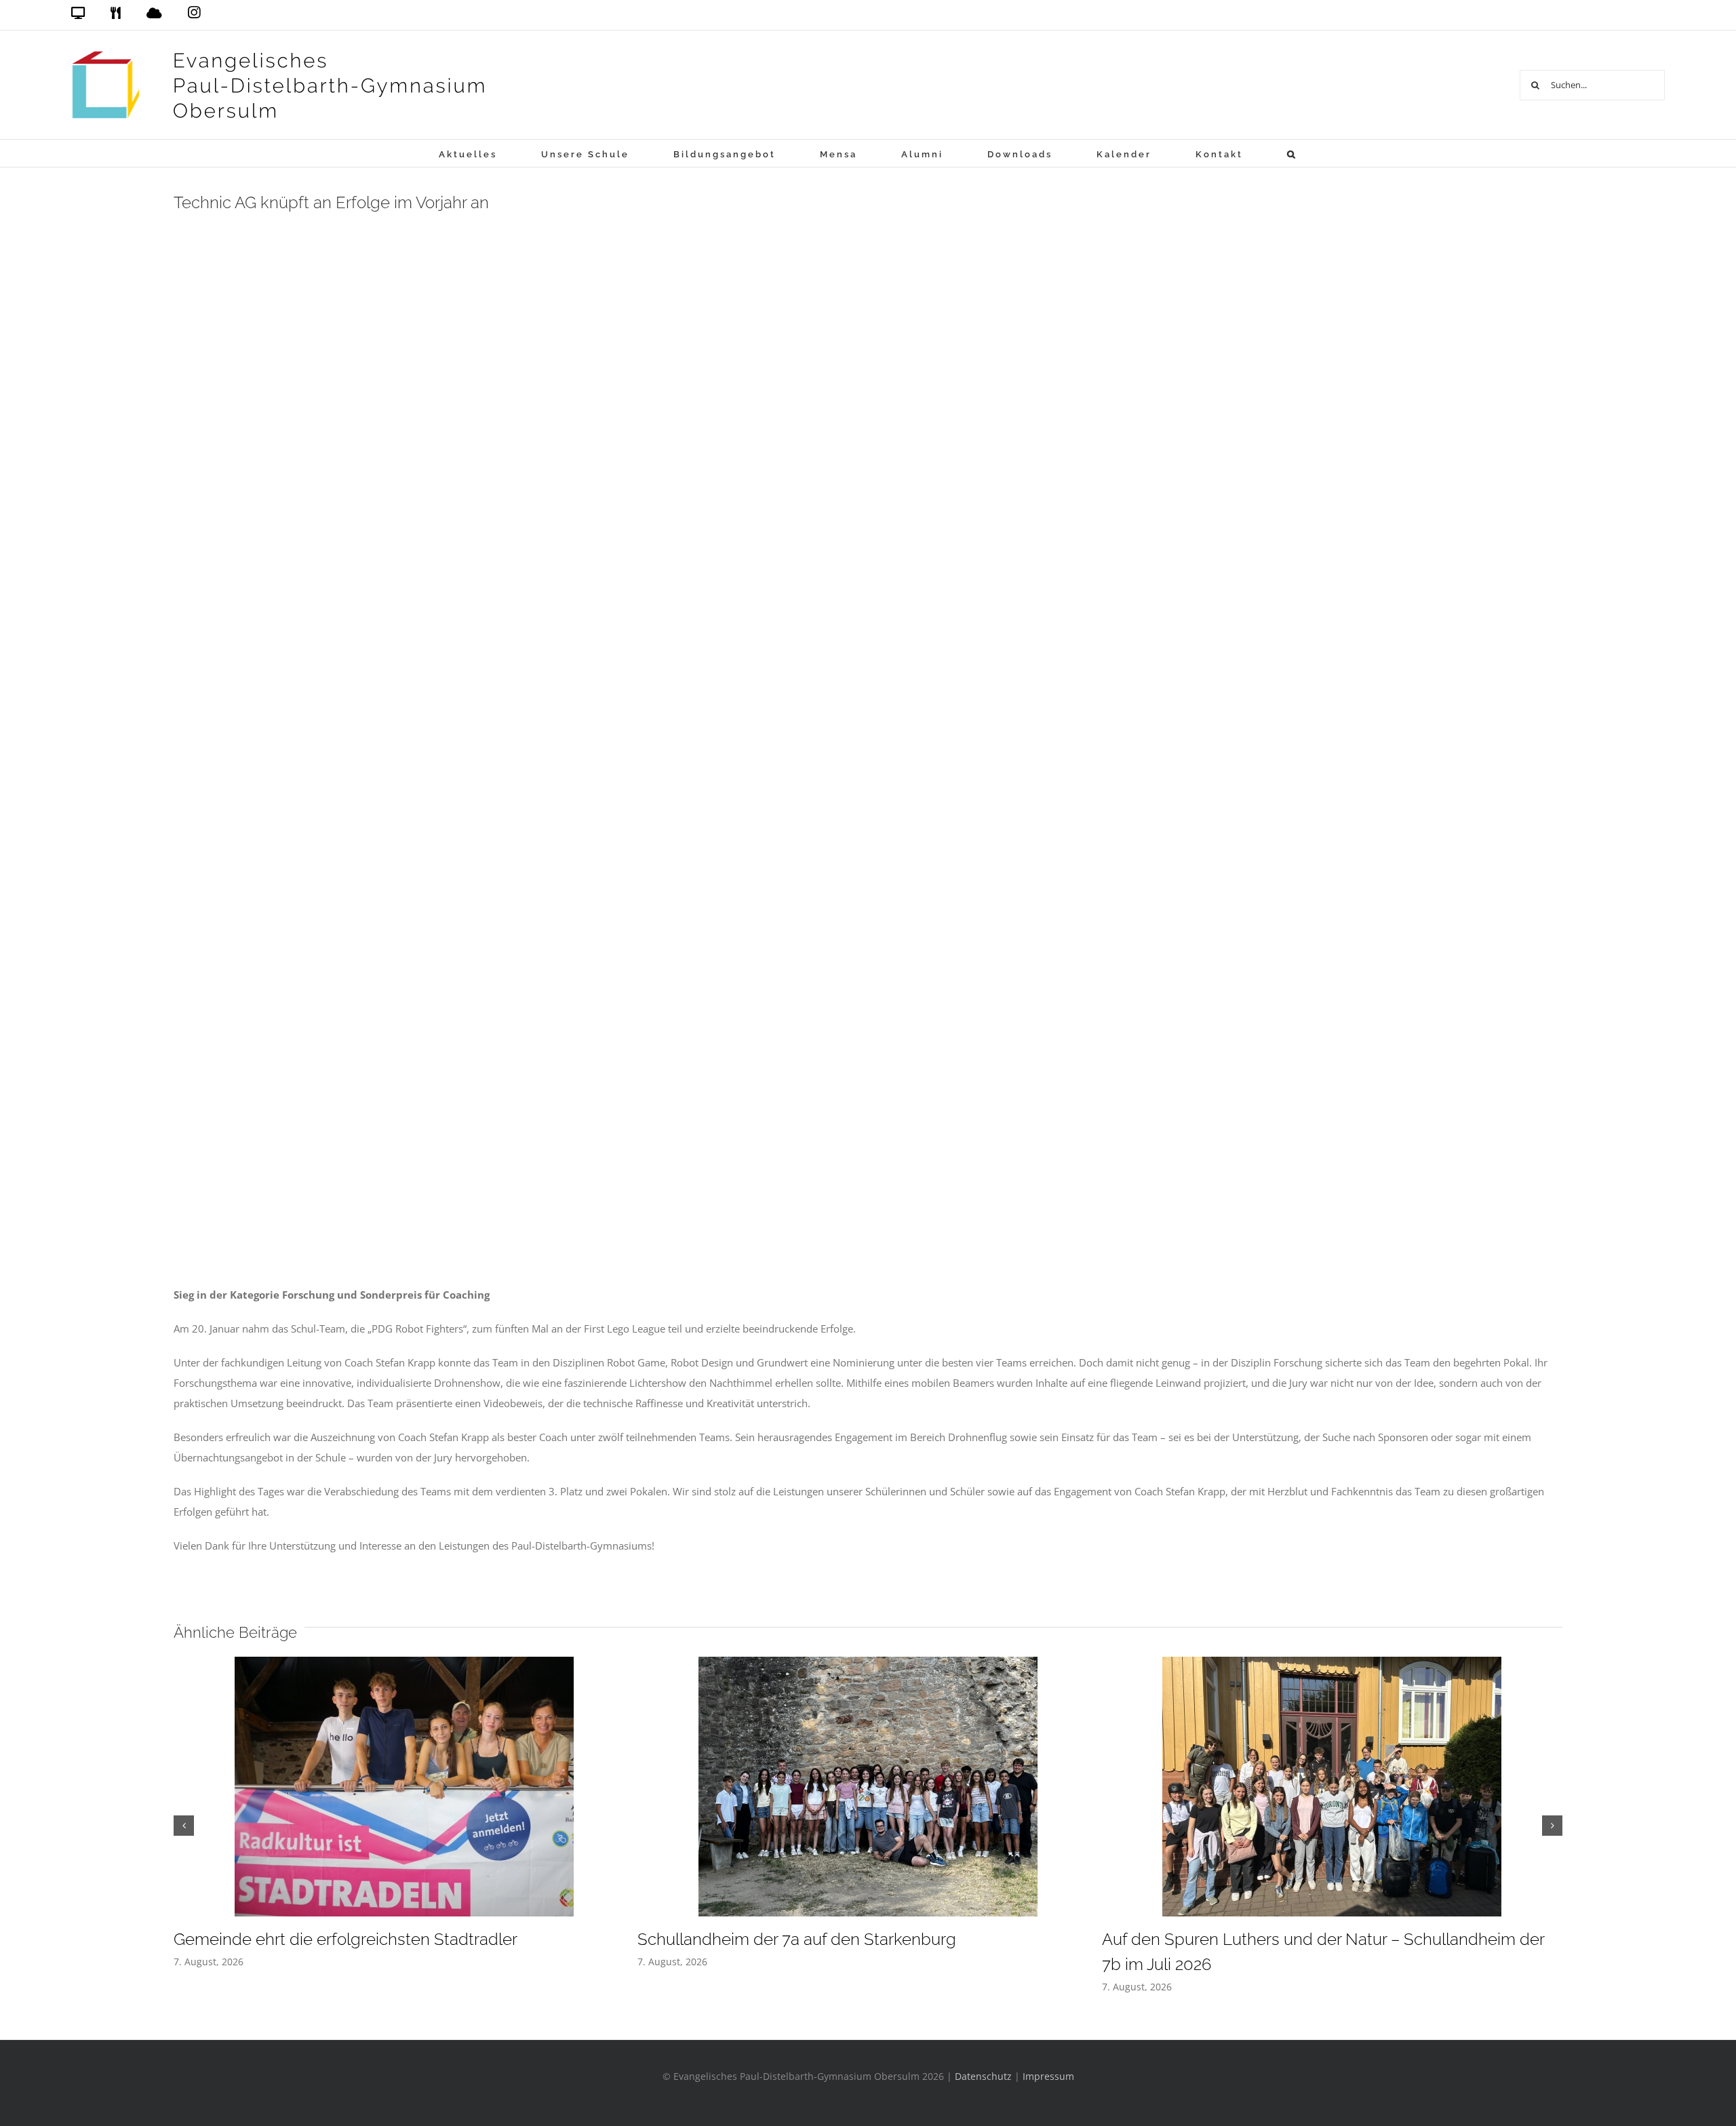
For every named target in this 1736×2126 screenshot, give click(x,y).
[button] (1292, 153)
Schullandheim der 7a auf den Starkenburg (797, 1939)
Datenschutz (983, 2076)
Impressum (1048, 2076)
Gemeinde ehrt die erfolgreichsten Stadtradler (346, 1939)
